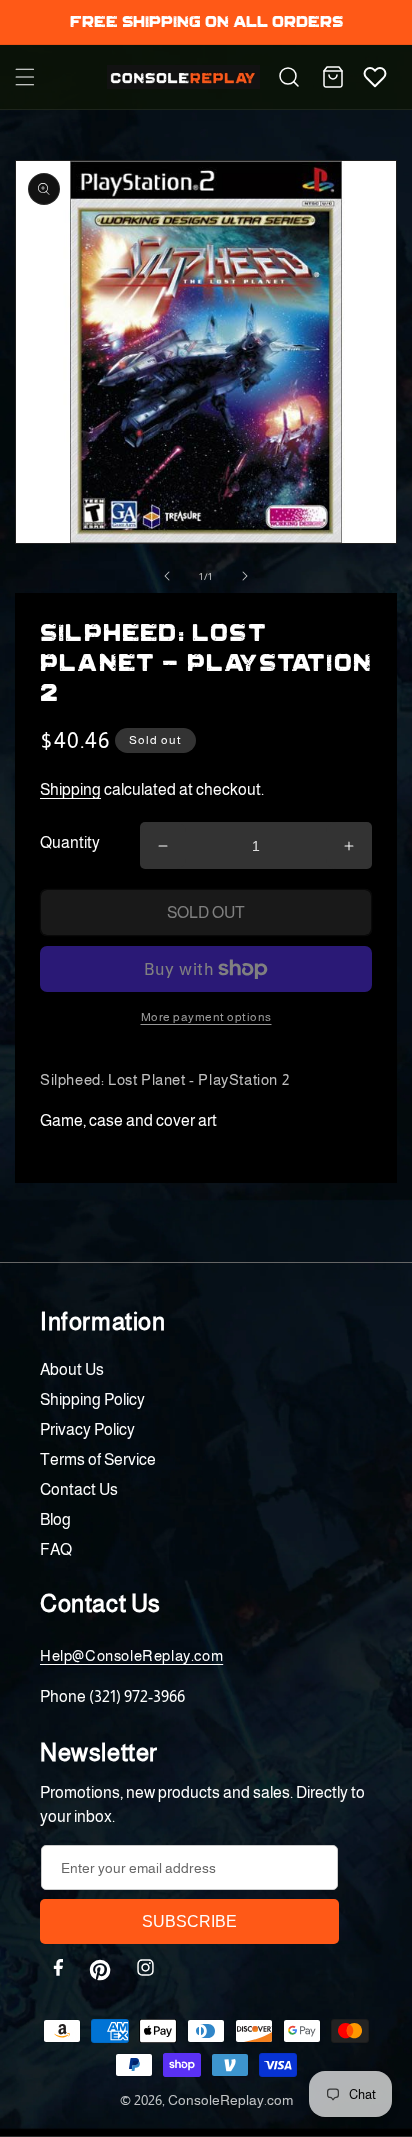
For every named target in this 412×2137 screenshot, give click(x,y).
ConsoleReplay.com (230, 2100)
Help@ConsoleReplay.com (131, 1655)
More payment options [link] (206, 1017)
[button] (25, 77)
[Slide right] (245, 576)
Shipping (70, 789)
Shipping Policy (92, 1399)
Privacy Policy (87, 1429)
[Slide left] (167, 576)
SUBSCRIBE (189, 1921)
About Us (72, 1369)
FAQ (56, 1549)
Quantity (70, 842)
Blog (55, 1519)
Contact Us (79, 1489)
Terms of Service (98, 1459)
